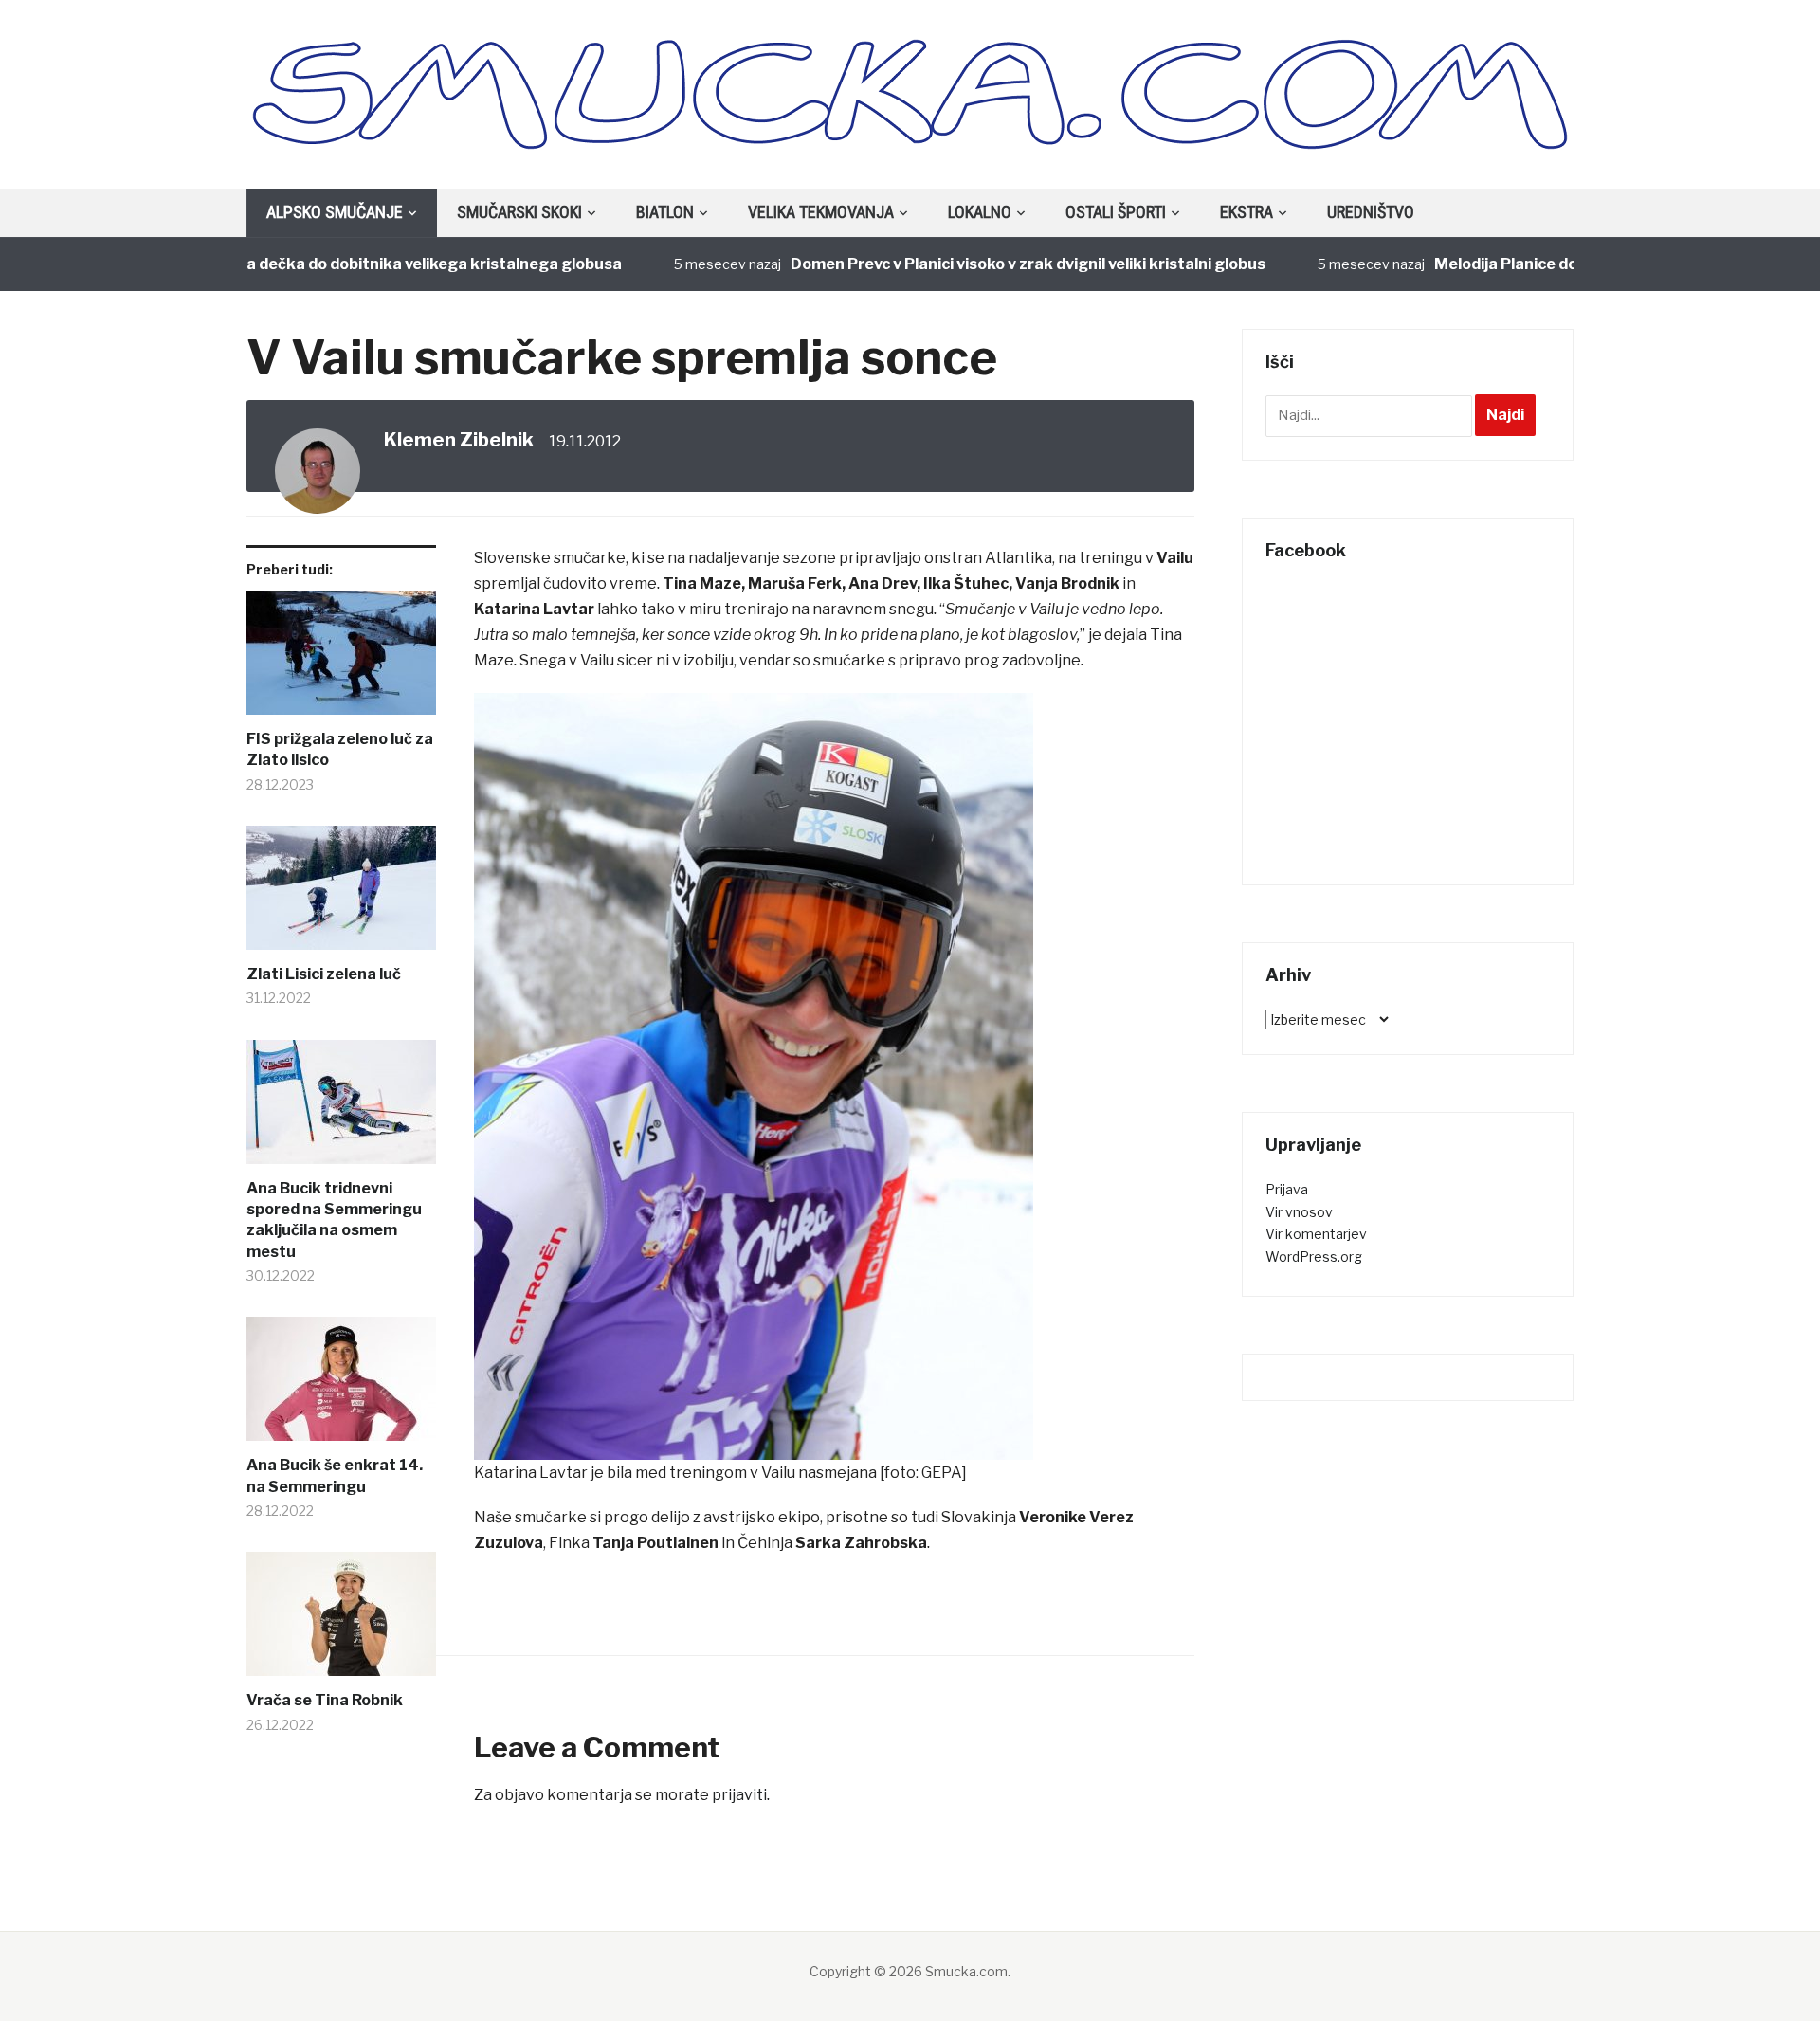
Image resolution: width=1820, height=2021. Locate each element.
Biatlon (665, 212)
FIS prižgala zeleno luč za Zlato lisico (340, 749)
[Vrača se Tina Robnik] (341, 1621)
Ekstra (1247, 212)
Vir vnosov (1299, 1212)
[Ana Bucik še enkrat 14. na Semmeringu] (341, 1386)
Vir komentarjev (1316, 1234)
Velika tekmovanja (821, 212)
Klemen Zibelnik (459, 440)
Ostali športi (1116, 212)
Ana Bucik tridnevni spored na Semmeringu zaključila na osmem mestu (334, 1220)
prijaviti (739, 1795)
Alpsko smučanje (335, 212)
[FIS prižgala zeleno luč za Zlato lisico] (341, 660)
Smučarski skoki (519, 212)
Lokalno (980, 212)
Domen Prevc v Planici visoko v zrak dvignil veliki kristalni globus (980, 264)
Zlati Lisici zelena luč (324, 974)
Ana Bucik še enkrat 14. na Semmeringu (335, 1475)
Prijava (1287, 1189)
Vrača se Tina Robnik (325, 1700)
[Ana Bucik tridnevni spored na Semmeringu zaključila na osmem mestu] (341, 1109)
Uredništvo (1371, 212)
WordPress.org (1314, 1256)
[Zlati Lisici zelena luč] (341, 895)
